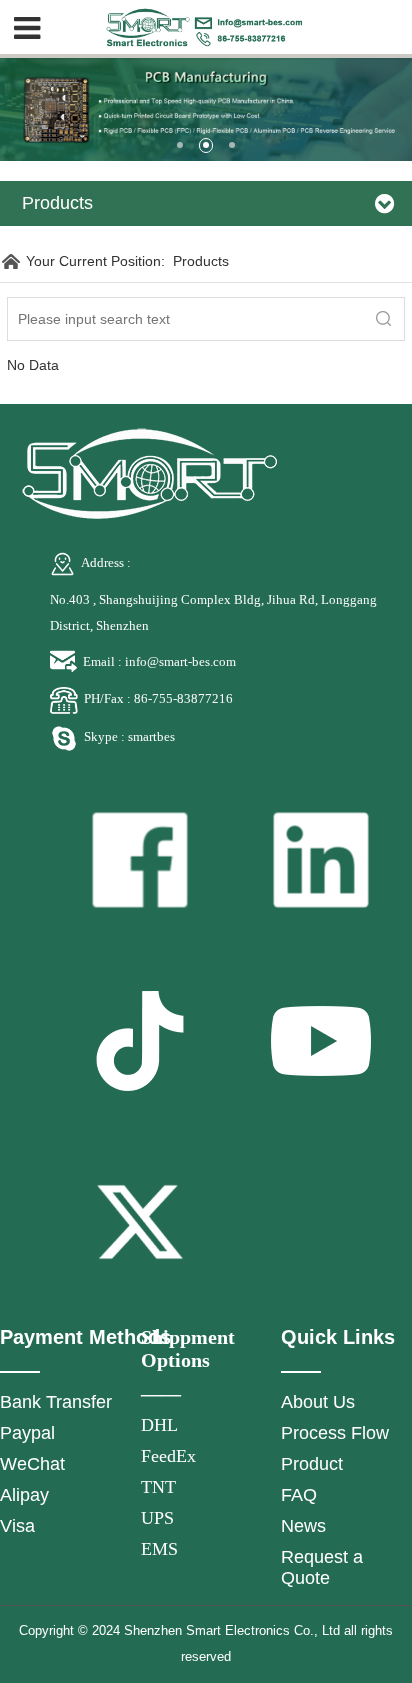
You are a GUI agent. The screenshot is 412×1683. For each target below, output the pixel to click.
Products (201, 261)
